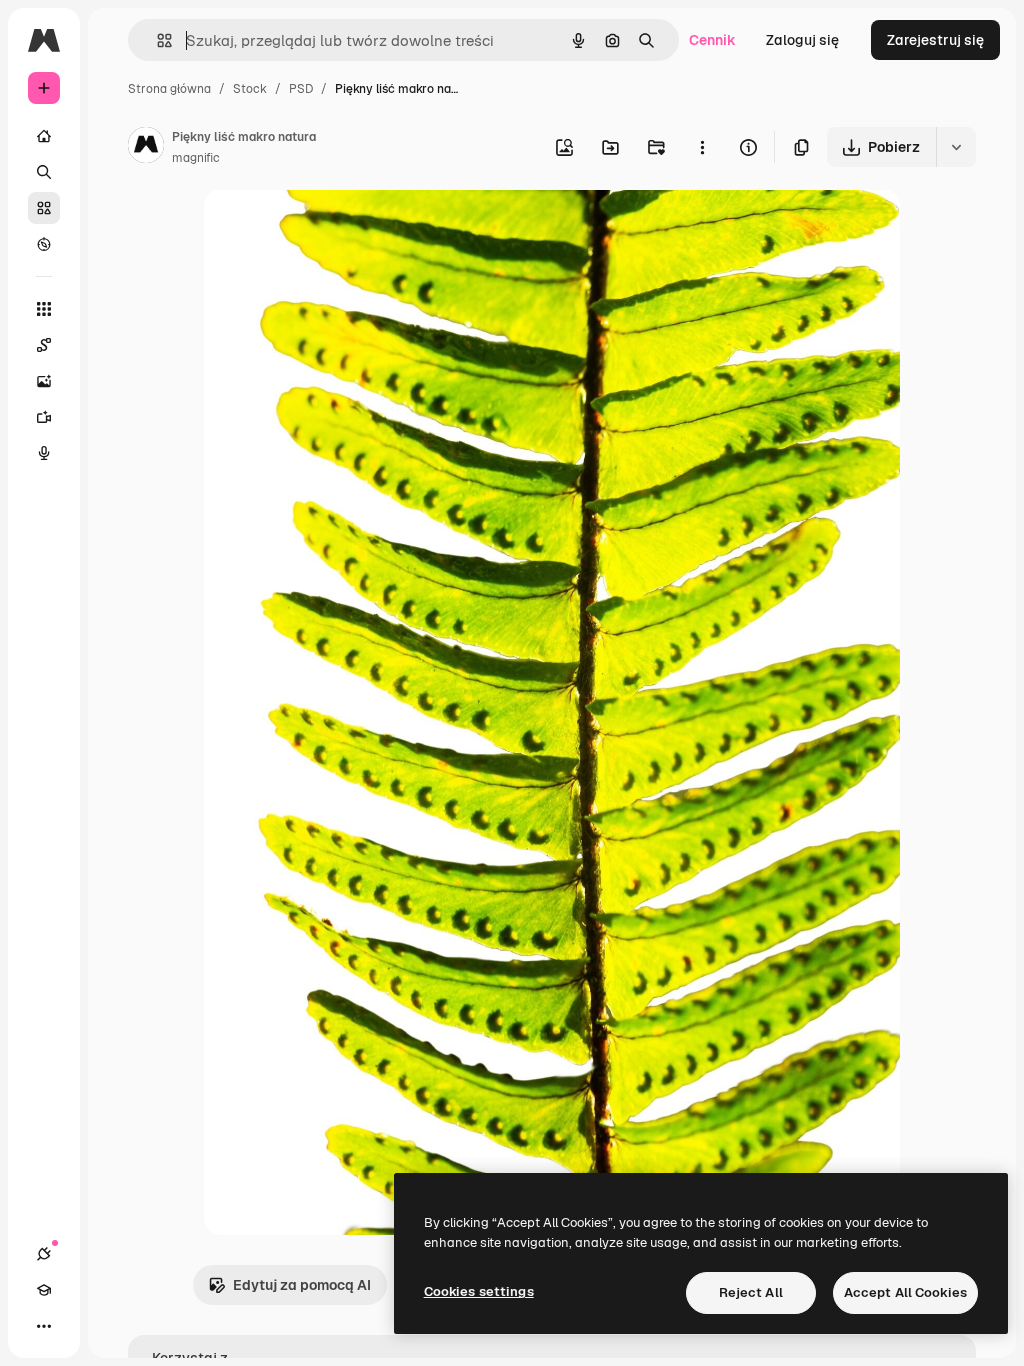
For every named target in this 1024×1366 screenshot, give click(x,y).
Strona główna (169, 89)
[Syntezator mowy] (44, 453)
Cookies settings (479, 1291)
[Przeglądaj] (44, 244)
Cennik (712, 40)
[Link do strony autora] (146, 148)
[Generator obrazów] (44, 381)
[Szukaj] (44, 172)
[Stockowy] (44, 208)
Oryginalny (342, 227)
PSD (301, 89)
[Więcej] (44, 1326)
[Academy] (44, 1290)
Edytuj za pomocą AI (302, 1285)
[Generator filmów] (44, 417)
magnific (196, 158)
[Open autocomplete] (156, 40)
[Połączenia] (44, 1254)
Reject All (751, 1292)
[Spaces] (44, 345)
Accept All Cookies (905, 1292)
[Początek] (44, 136)
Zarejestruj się (935, 40)
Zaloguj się (802, 40)
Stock (250, 89)
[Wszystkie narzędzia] (44, 309)
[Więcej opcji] (702, 147)
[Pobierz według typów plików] (956, 147)
